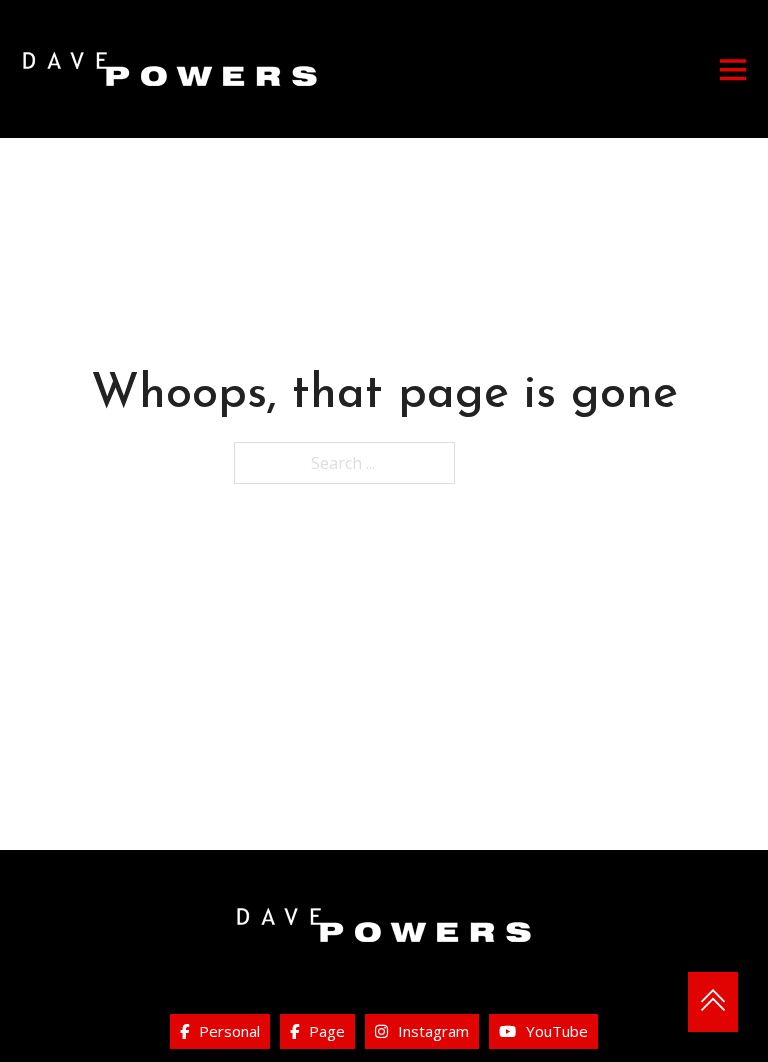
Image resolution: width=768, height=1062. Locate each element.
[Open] (733, 69)
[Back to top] (713, 1002)
